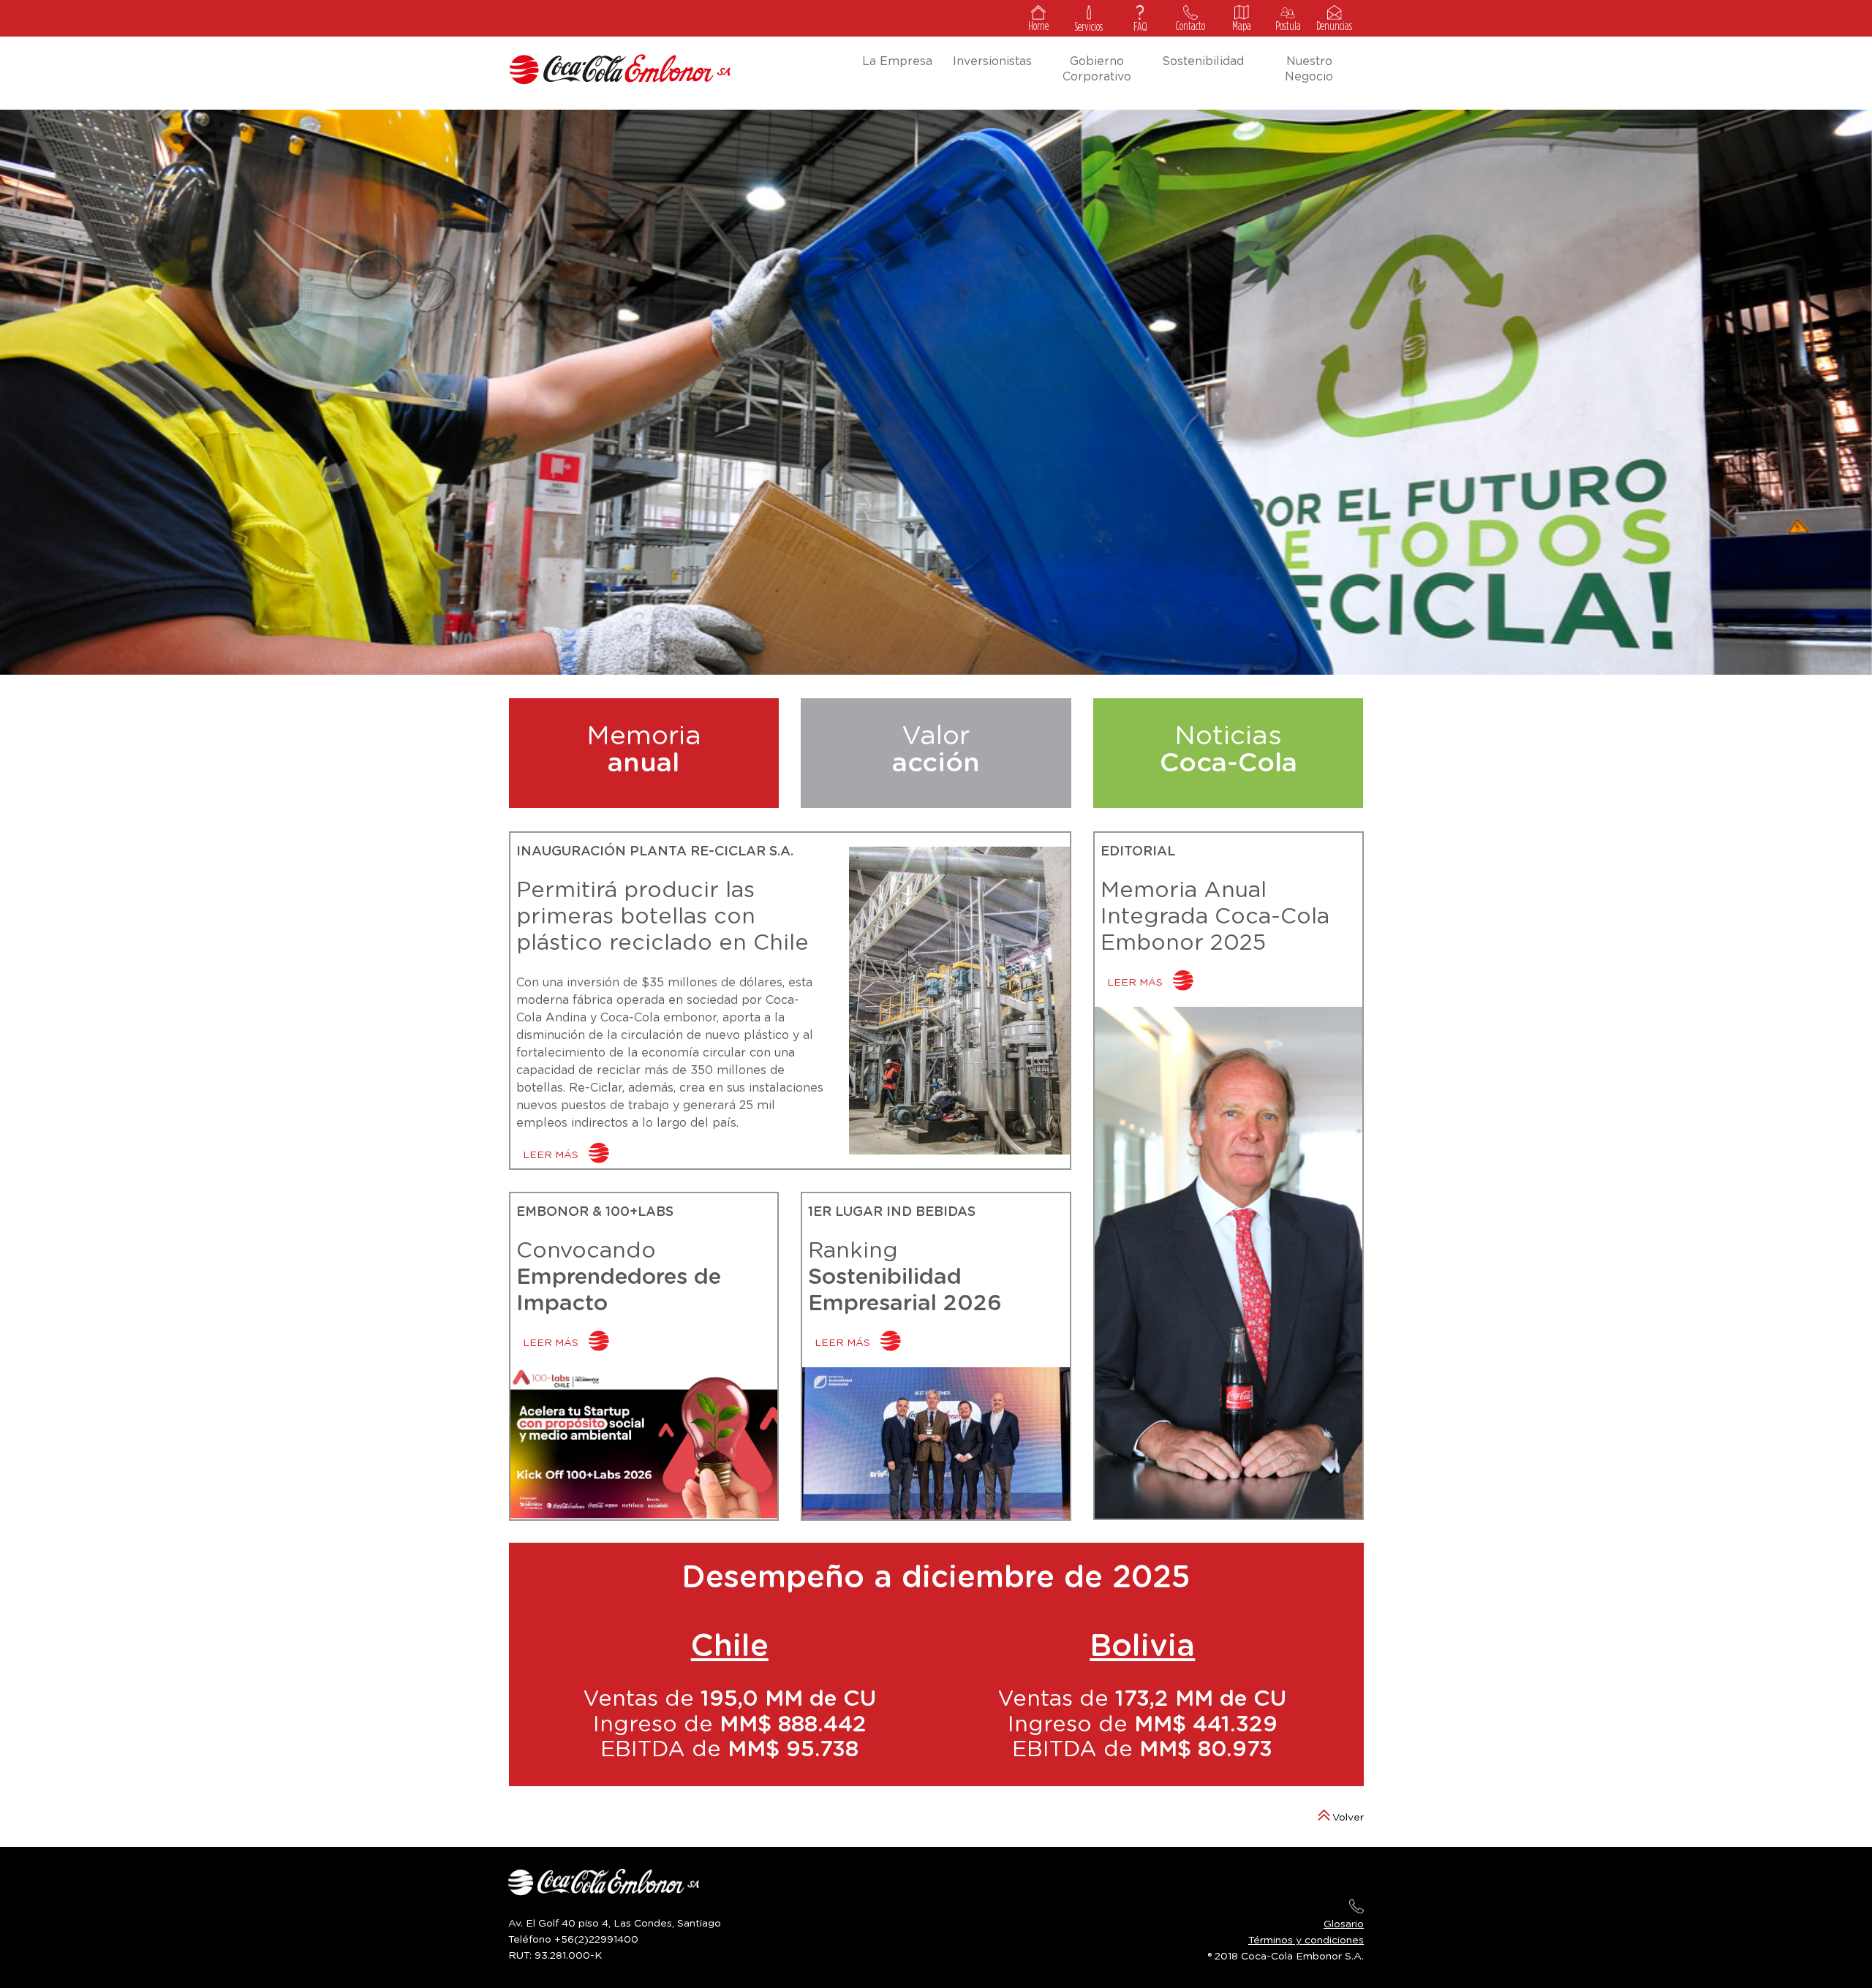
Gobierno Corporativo (1097, 69)
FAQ (1140, 27)
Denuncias (1334, 26)
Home (1038, 26)
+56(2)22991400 (596, 1940)
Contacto (1190, 26)
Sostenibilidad (1203, 61)
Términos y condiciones (1306, 1940)
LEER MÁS (552, 1155)
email (1356, 1906)
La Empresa (897, 61)
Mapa (1242, 26)
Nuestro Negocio (1309, 69)
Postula (1288, 26)
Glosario (1344, 1924)
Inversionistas (992, 61)
